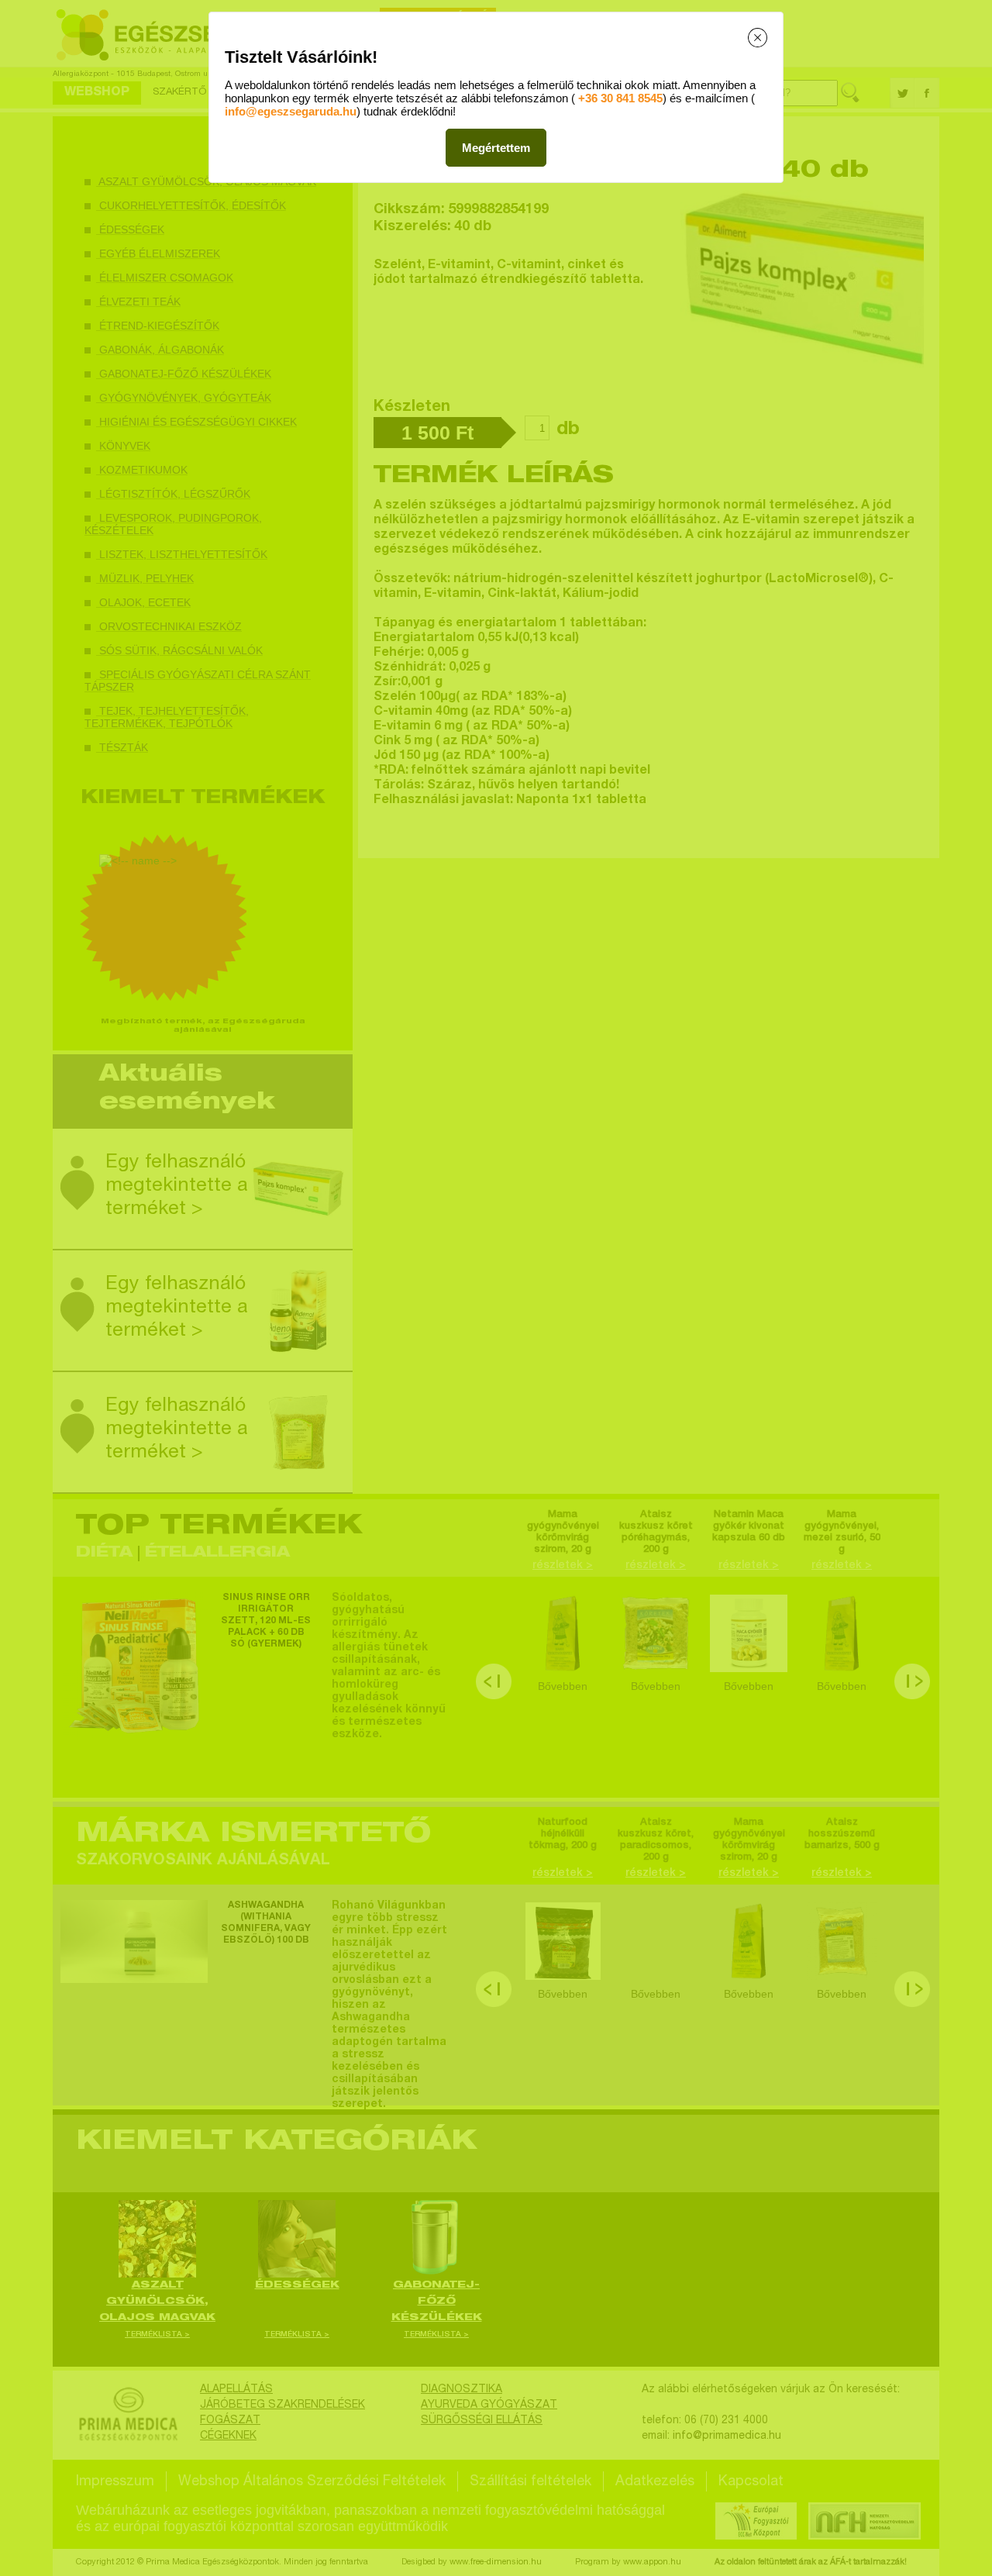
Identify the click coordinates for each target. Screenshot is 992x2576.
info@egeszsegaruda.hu (291, 111)
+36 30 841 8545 (620, 98)
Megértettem (496, 148)
